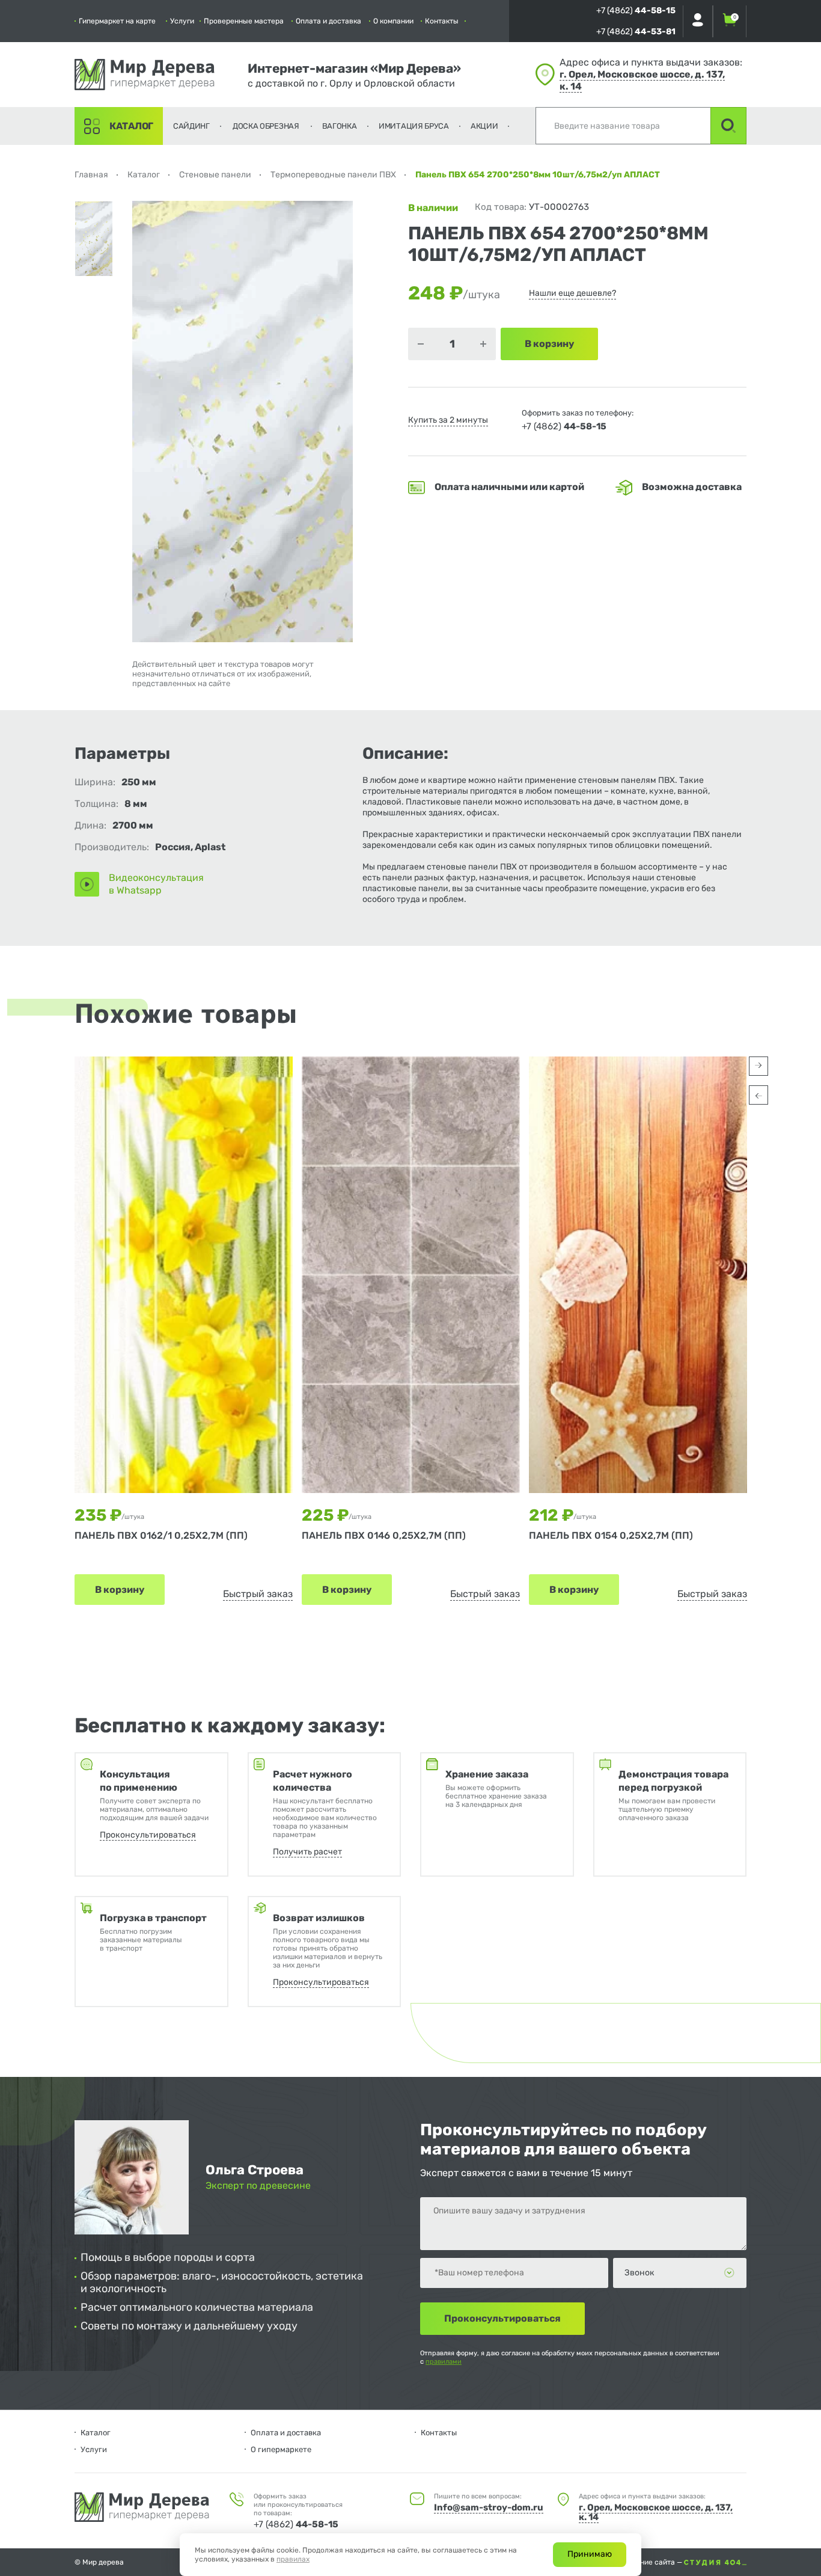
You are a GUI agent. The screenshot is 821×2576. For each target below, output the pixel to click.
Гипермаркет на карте (117, 21)
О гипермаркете (281, 2449)
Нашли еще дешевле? (572, 293)
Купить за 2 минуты (448, 420)
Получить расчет (307, 1852)
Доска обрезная (266, 126)
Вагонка (340, 126)
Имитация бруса (414, 126)
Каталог (131, 126)
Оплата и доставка (328, 21)
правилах (293, 2559)
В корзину (120, 1590)
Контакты (442, 21)
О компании (393, 21)
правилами (444, 2362)
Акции (484, 126)
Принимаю (590, 2554)
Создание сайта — (652, 2562)
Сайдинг (191, 126)
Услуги (182, 21)
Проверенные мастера (244, 21)
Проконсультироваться (148, 1835)
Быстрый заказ (258, 1594)
